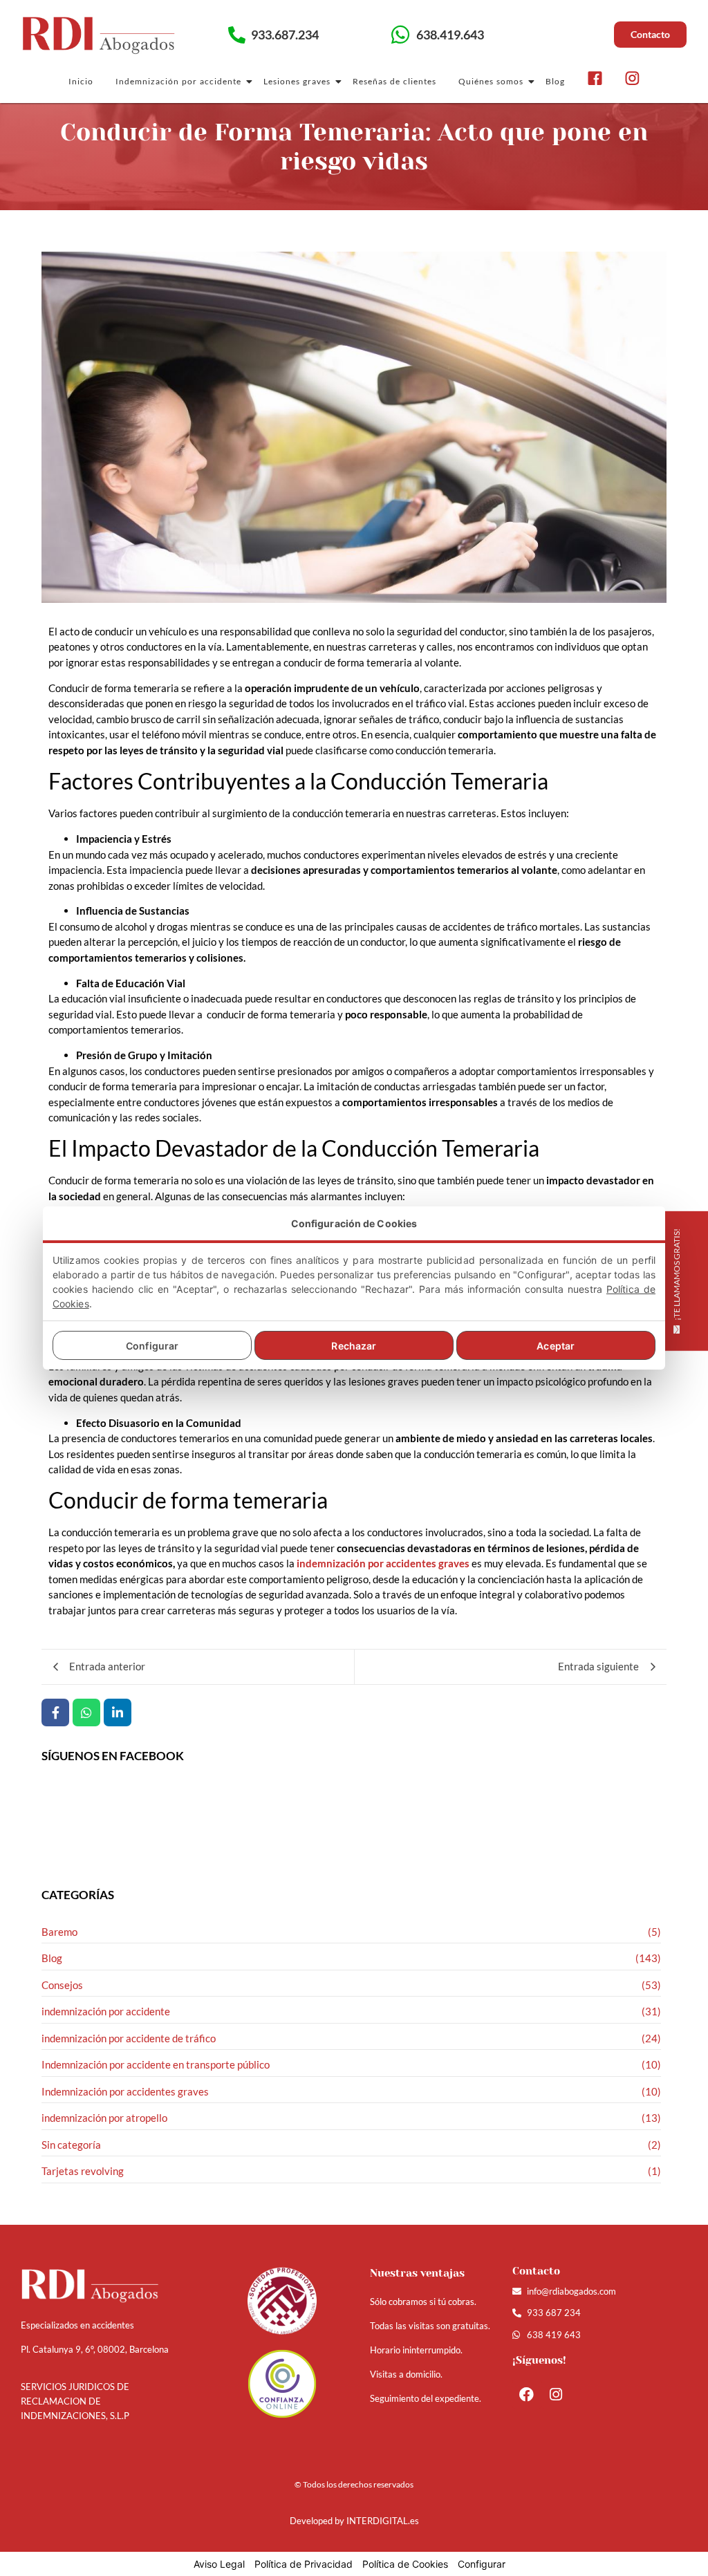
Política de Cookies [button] (405, 2564)
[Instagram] (556, 2394)
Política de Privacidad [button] (304, 2564)
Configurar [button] (482, 2564)
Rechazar (354, 1346)
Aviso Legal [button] (219, 2564)
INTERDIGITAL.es (383, 2521)
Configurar (152, 1346)
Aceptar (556, 1346)
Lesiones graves (297, 81)
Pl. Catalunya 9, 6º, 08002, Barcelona (95, 2349)
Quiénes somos (491, 81)
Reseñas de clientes (394, 81)
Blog (555, 81)
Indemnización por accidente (178, 81)
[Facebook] (527, 2394)
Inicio (81, 81)
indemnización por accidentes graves (383, 1563)
